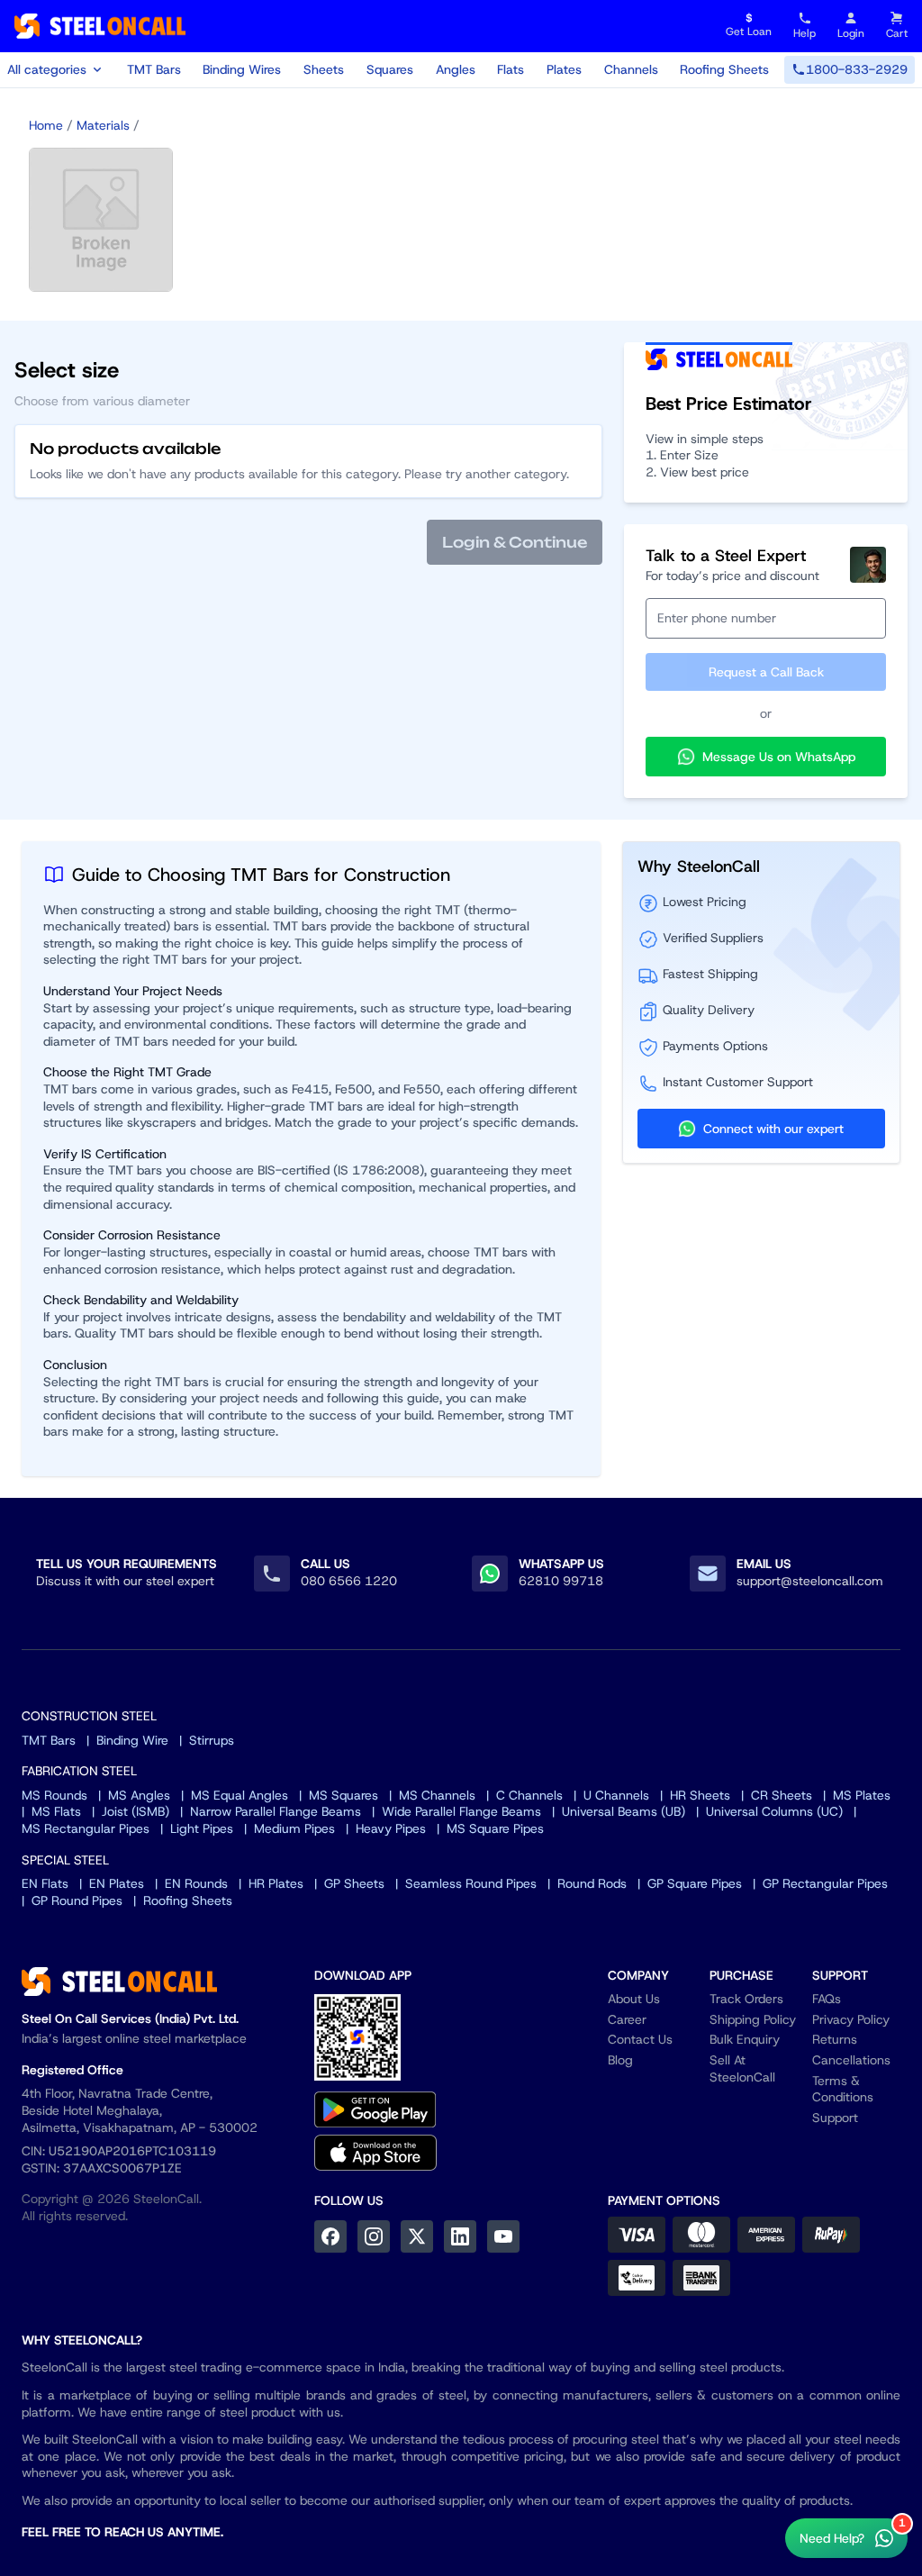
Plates (564, 69)
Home (46, 125)
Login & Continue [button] (515, 542)
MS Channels (437, 1795)
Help (804, 33)
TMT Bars (154, 69)
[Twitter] (417, 2236)
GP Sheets (354, 1883)
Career (627, 2019)
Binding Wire (132, 1740)
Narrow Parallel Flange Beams (276, 1811)
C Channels (529, 1795)
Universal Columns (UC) (774, 1811)
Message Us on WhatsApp (779, 757)
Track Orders (746, 1999)
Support (835, 2118)
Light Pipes (202, 1828)
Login (851, 33)
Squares (390, 69)
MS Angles (139, 1795)
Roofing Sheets (724, 69)
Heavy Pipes (391, 1828)
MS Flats (56, 1811)
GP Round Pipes (77, 1900)
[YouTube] (503, 2236)
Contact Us (640, 2039)
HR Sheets (700, 1795)
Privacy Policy (851, 2019)
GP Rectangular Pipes (825, 1883)
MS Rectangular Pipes (86, 1828)
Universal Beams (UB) (624, 1811)
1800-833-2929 (857, 69)
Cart (897, 33)
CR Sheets (782, 1795)
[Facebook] (330, 2236)
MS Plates (862, 1795)
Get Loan (749, 26)
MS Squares (343, 1795)
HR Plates (276, 1883)
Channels (631, 69)
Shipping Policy (753, 2019)
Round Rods (592, 1883)
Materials (103, 125)
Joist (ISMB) (136, 1811)
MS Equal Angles (240, 1795)
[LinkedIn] (460, 2236)
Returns (835, 2039)
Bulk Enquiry (745, 2039)
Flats (511, 69)
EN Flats (45, 1883)
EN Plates (117, 1883)
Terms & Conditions (843, 2089)
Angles (456, 69)
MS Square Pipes (495, 1828)
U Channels (616, 1795)
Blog (620, 2060)
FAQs (827, 1999)
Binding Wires (242, 69)
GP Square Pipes (695, 1883)
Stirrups (212, 1740)
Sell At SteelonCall (742, 2068)
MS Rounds (54, 1795)
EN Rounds (196, 1883)
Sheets (324, 69)
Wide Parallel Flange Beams (461, 1811)
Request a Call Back (766, 672)
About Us (634, 1999)
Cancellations (851, 2060)
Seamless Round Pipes (471, 1883)
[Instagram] (374, 2236)
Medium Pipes (294, 1828)
